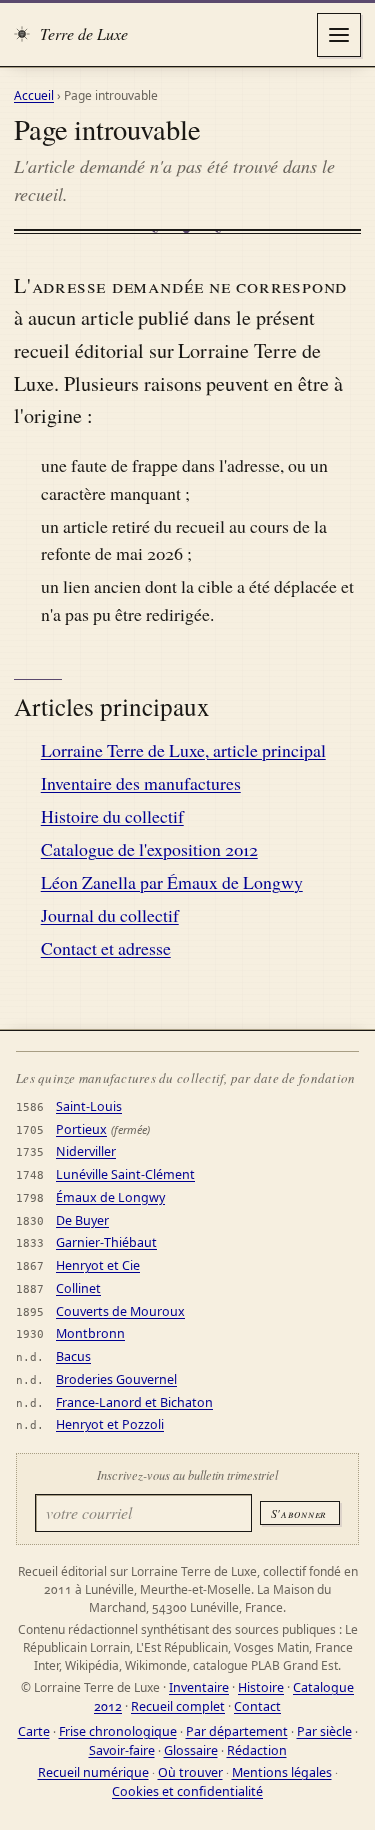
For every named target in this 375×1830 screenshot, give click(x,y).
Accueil (34, 95)
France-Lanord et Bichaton (134, 1402)
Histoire (261, 1687)
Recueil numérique (93, 1772)
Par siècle (324, 1731)
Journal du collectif (110, 915)
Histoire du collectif (112, 816)
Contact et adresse (106, 948)
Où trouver (190, 1772)
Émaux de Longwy (110, 1197)
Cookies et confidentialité (187, 1791)
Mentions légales (282, 1772)
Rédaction (257, 1750)
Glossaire (191, 1750)
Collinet (78, 1288)
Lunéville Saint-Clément (125, 1174)
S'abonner (299, 1513)
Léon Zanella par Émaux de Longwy (172, 882)
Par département (237, 1731)
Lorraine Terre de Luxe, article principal (183, 750)
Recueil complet (178, 1706)
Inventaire (199, 1687)
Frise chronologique (118, 1731)
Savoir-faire (122, 1750)
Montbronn (90, 1333)
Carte (34, 1731)
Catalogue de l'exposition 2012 (149, 849)
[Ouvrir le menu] (339, 35)
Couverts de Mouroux (120, 1311)
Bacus (73, 1356)
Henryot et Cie (98, 1265)
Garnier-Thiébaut (106, 1242)
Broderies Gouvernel (116, 1379)
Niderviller (86, 1151)
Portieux (81, 1129)
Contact (257, 1706)
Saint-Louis (89, 1106)
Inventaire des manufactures (141, 783)
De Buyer (82, 1220)
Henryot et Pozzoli (110, 1424)
